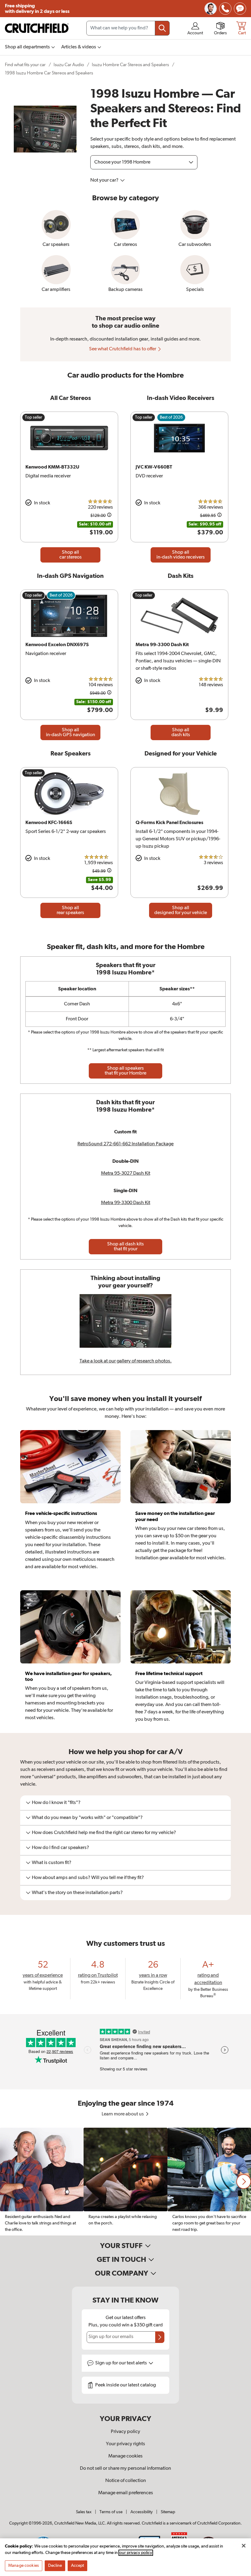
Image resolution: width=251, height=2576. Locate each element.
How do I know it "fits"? (56, 1803)
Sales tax (84, 2512)
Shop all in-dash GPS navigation (71, 733)
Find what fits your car (25, 65)
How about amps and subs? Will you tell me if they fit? (88, 1878)
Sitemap (168, 2512)
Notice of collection (126, 2481)
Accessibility (142, 2512)
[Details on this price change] (109, 516)
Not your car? (105, 180)
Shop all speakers (125, 1071)
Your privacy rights (125, 2444)
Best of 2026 (171, 417)
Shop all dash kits (181, 733)
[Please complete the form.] (160, 2337)
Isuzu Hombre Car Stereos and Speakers (130, 65)
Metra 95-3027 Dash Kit (126, 1173)
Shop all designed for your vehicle (181, 910)
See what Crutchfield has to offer (123, 349)
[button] (244, 2182)
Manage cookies (125, 2456)
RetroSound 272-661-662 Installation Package (125, 1144)
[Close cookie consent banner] (244, 2546)
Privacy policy (125, 2432)
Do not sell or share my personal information (125, 2469)
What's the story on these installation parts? (77, 1893)
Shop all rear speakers (70, 910)
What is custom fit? (52, 1863)
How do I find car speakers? (60, 1848)
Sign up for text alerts (122, 2363)
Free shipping (37, 9)
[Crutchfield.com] (37, 28)
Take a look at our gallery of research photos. (126, 1361)
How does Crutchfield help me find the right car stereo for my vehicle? (104, 1833)
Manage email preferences (126, 2493)
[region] (125, 2182)
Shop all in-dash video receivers (181, 555)
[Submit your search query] (162, 28)
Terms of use (111, 2512)
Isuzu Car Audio (69, 65)
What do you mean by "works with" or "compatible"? (87, 1818)
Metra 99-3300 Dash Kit (126, 1203)
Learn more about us (123, 2114)
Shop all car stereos (71, 555)
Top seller (34, 417)
